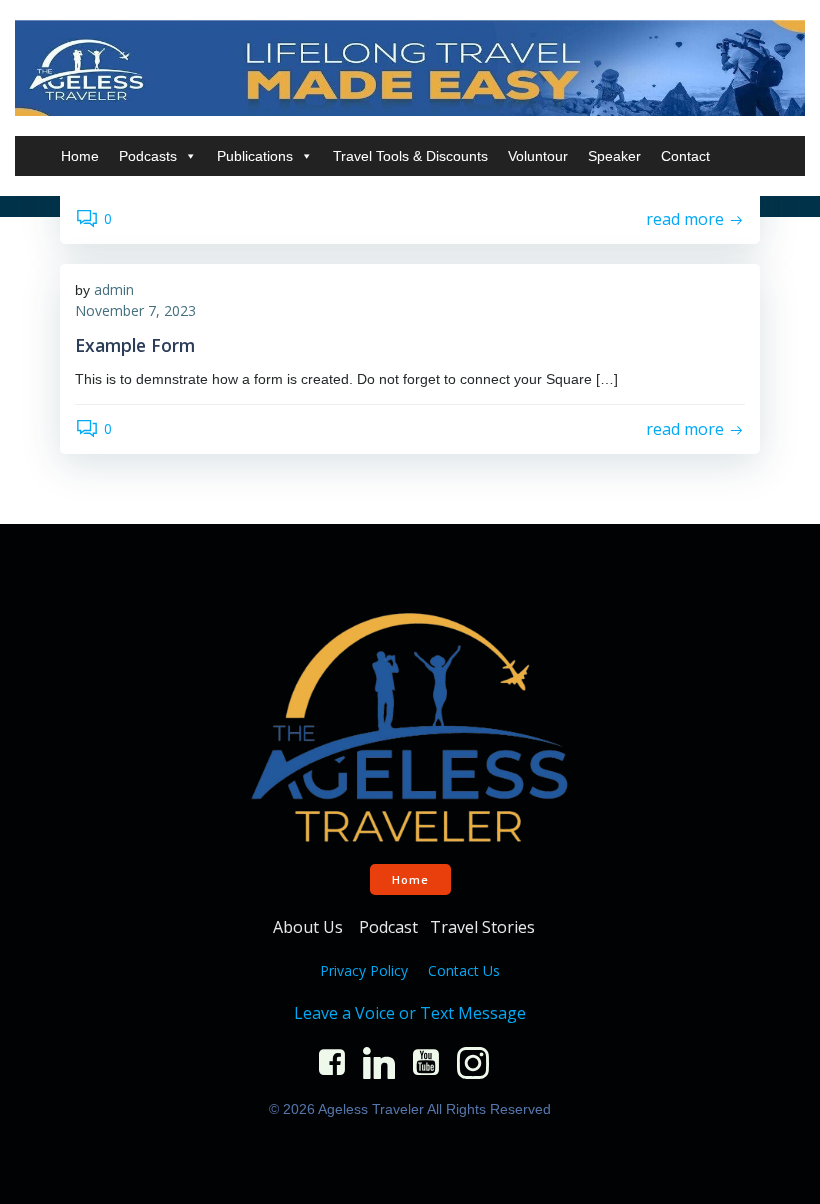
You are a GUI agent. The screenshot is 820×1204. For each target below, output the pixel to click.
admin (114, 289)
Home (80, 156)
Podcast (388, 927)
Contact (685, 156)
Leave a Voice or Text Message (410, 1013)
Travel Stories (484, 927)
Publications (255, 156)
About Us (310, 927)
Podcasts (148, 156)
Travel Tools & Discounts (410, 156)
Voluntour (538, 156)
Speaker (614, 156)
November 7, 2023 (135, 310)
